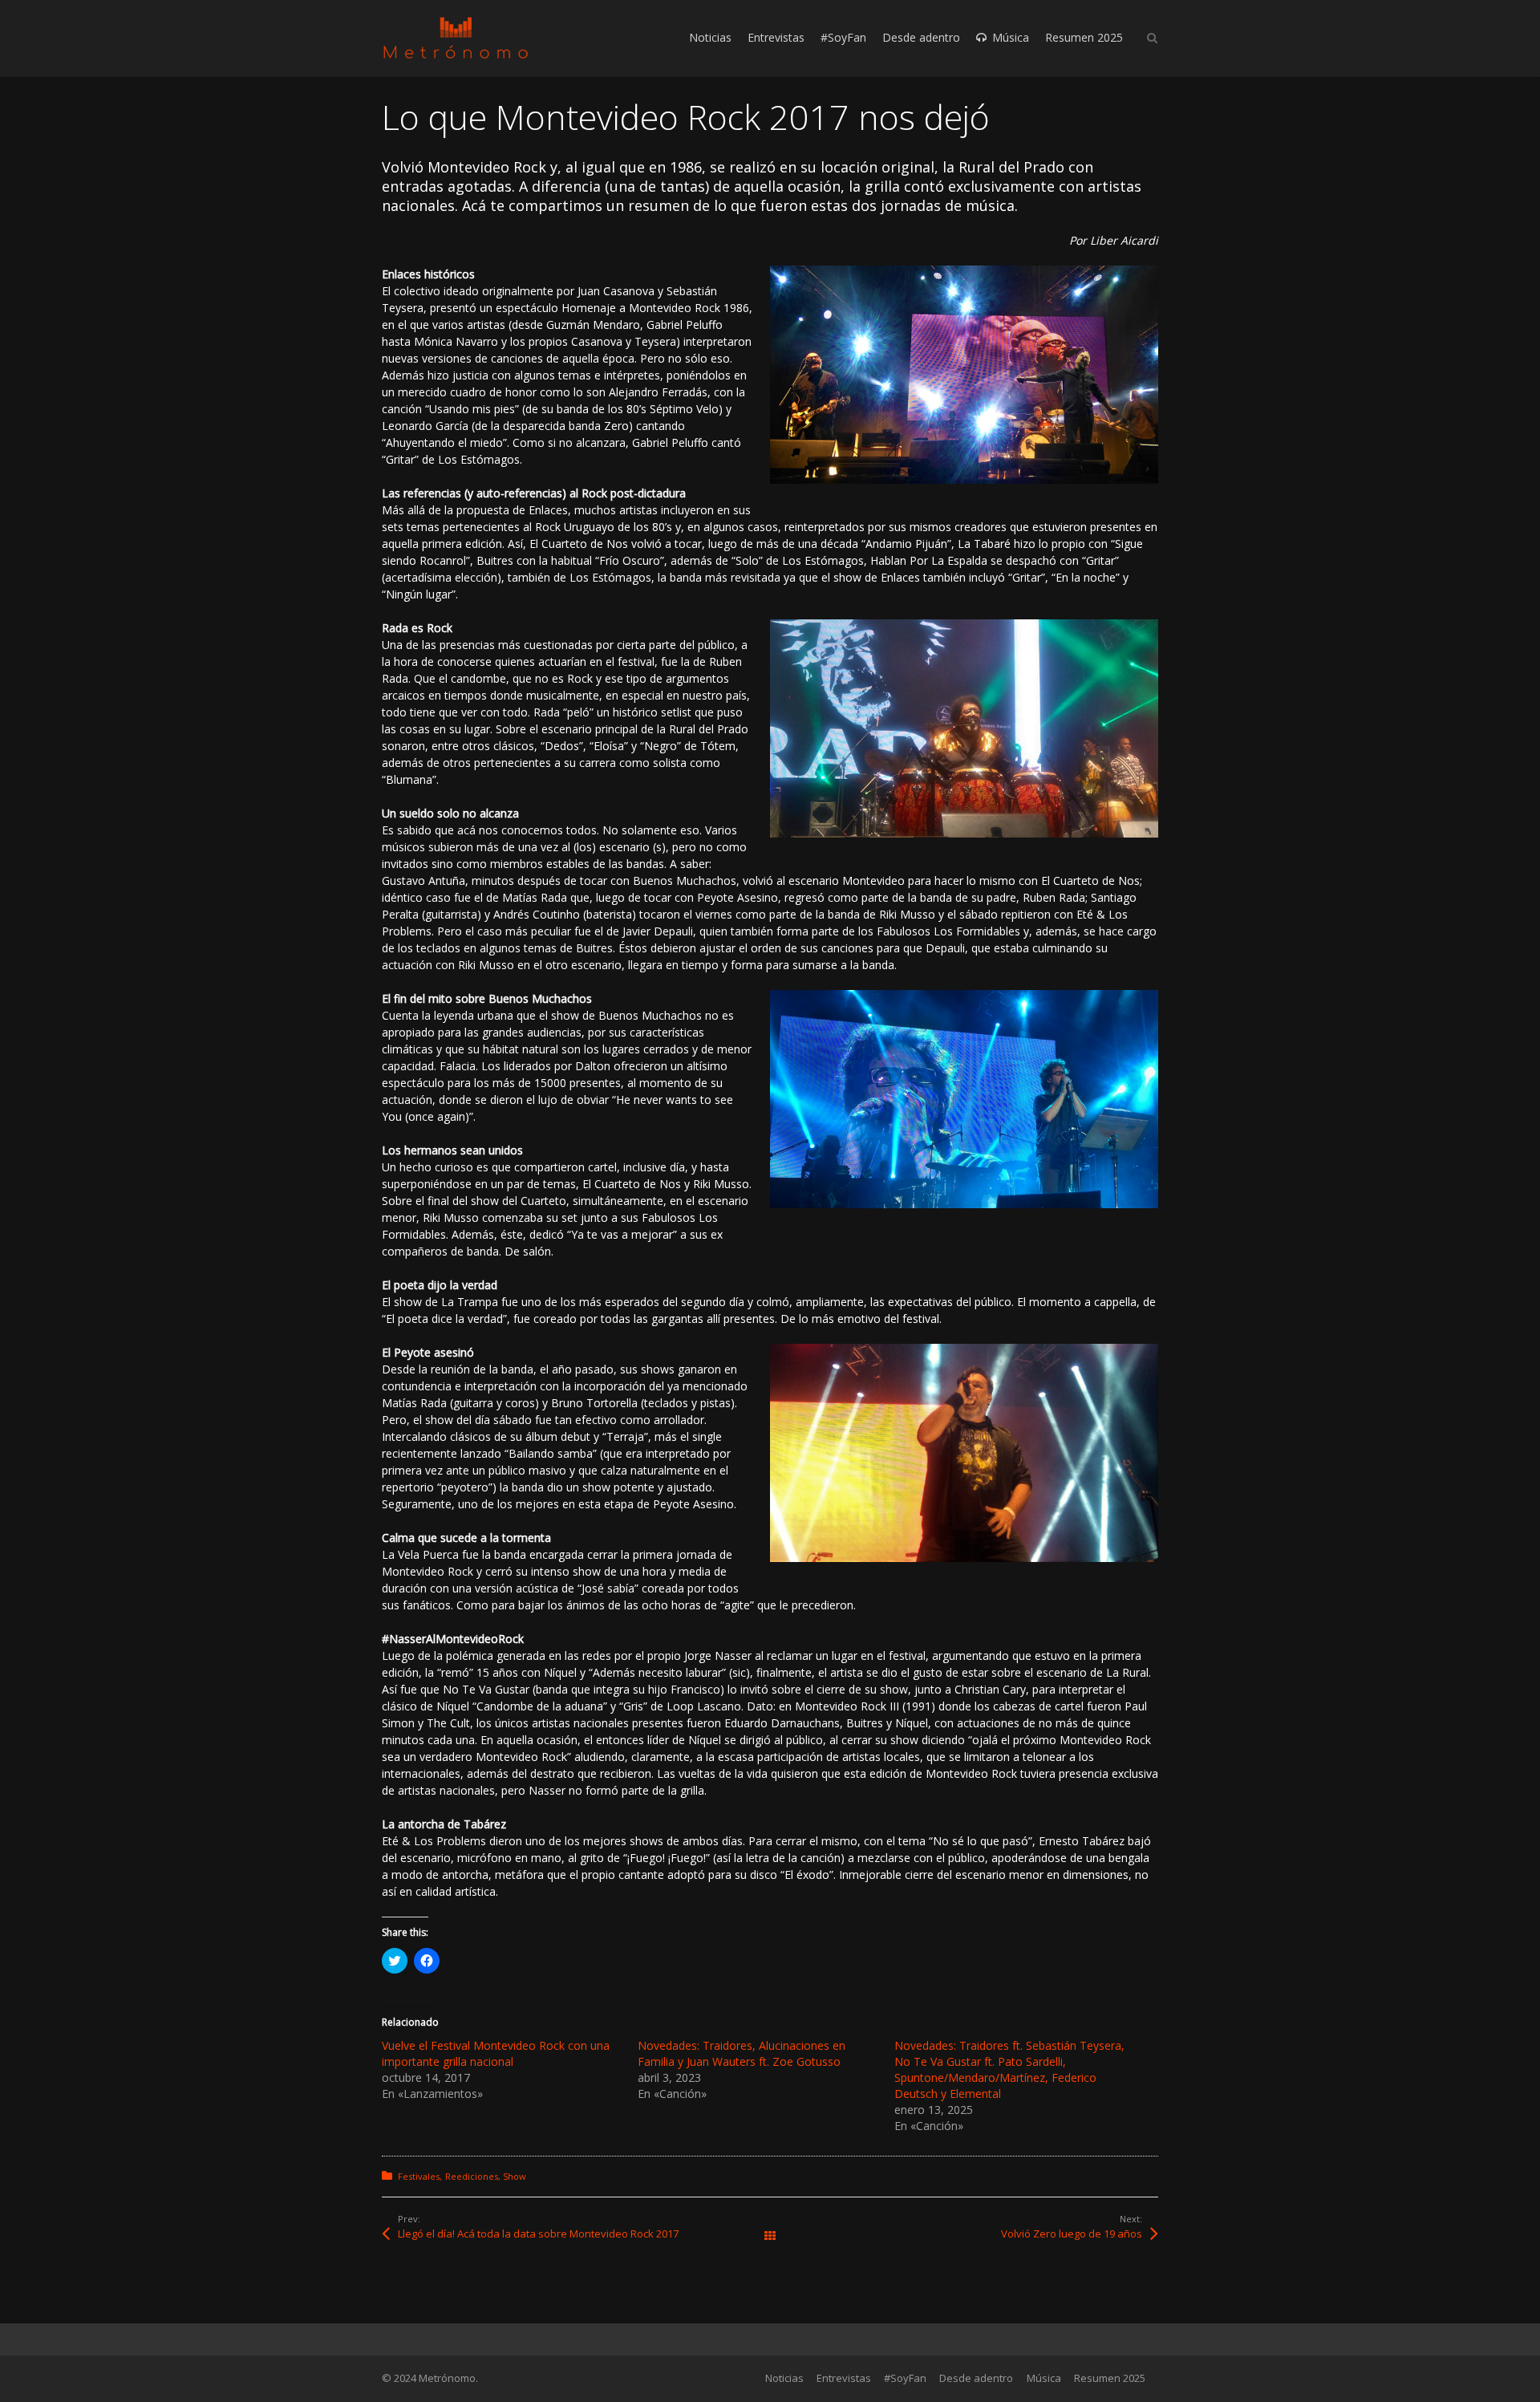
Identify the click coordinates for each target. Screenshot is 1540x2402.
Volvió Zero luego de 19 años (1072, 2234)
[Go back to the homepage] (456, 38)
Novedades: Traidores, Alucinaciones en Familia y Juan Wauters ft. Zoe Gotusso (742, 2053)
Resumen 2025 (1110, 2378)
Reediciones (472, 2176)
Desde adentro (976, 2378)
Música (1044, 2378)
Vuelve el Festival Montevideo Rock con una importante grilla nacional (496, 2053)
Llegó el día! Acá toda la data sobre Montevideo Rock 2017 (538, 2234)
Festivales (419, 2176)
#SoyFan (905, 2378)
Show (515, 2176)
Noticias (784, 2378)
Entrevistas (844, 2378)
